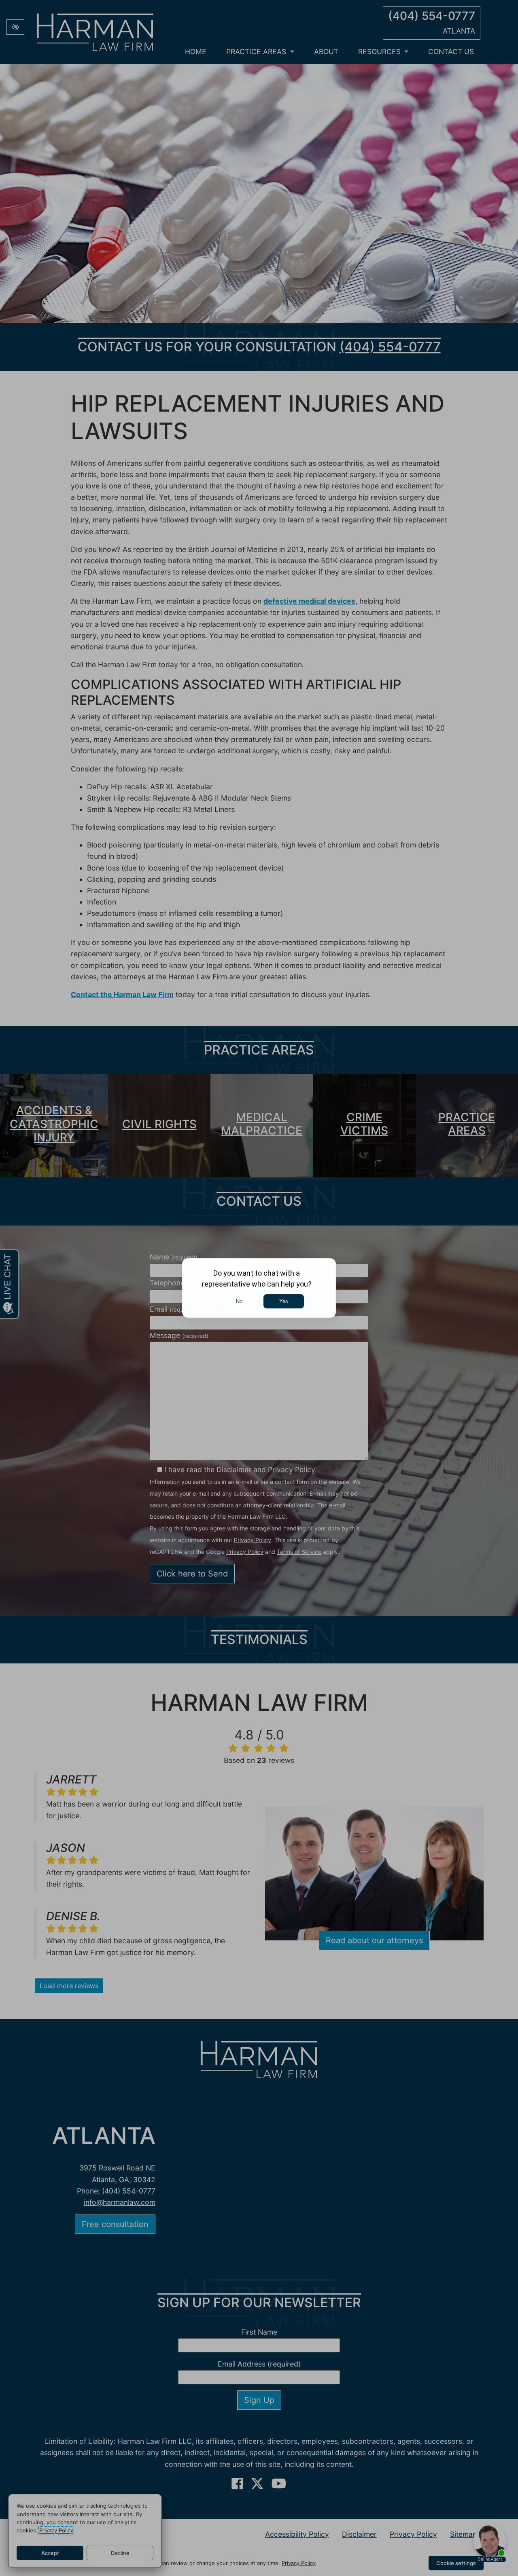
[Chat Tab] (259, 1288)
